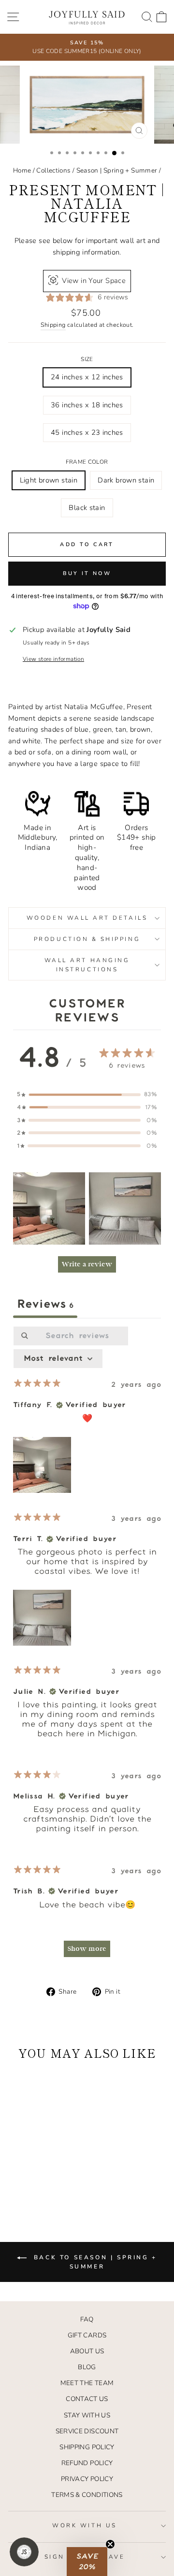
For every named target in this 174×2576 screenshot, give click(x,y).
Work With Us (84, 2525)
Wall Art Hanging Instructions (87, 965)
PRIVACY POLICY (87, 2479)
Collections (53, 170)
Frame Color (87, 462)
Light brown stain (49, 480)
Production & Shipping (87, 939)
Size (87, 359)
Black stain (87, 508)
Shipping (53, 325)
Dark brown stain (126, 480)
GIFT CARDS (87, 2335)
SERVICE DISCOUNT (87, 2431)
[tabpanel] (87, 1646)
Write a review (87, 1264)
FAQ (87, 2319)
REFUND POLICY (87, 2463)
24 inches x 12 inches (87, 377)
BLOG (87, 2367)
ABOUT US (87, 2351)
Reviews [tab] (45, 1304)
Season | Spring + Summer (117, 170)
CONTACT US (87, 2399)
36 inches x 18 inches (87, 405)
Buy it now (87, 573)
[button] (49, 1208)
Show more (87, 1949)
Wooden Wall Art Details (87, 918)
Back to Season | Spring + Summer (94, 2262)
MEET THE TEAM (87, 2383)
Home (22, 170)
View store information (53, 659)
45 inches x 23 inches (87, 432)
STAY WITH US (87, 2415)
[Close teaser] (110, 2544)
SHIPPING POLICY (87, 2447)
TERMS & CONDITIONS (87, 2495)
